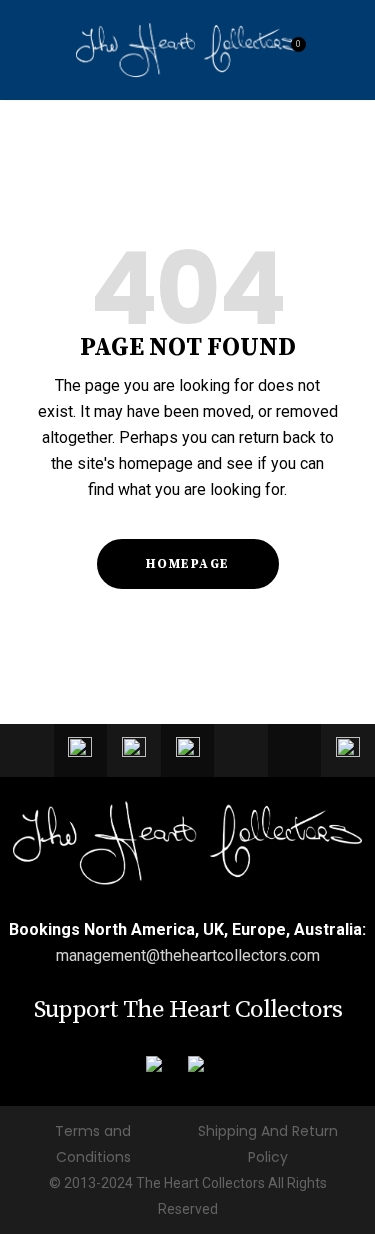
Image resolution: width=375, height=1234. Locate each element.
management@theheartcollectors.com (188, 955)
